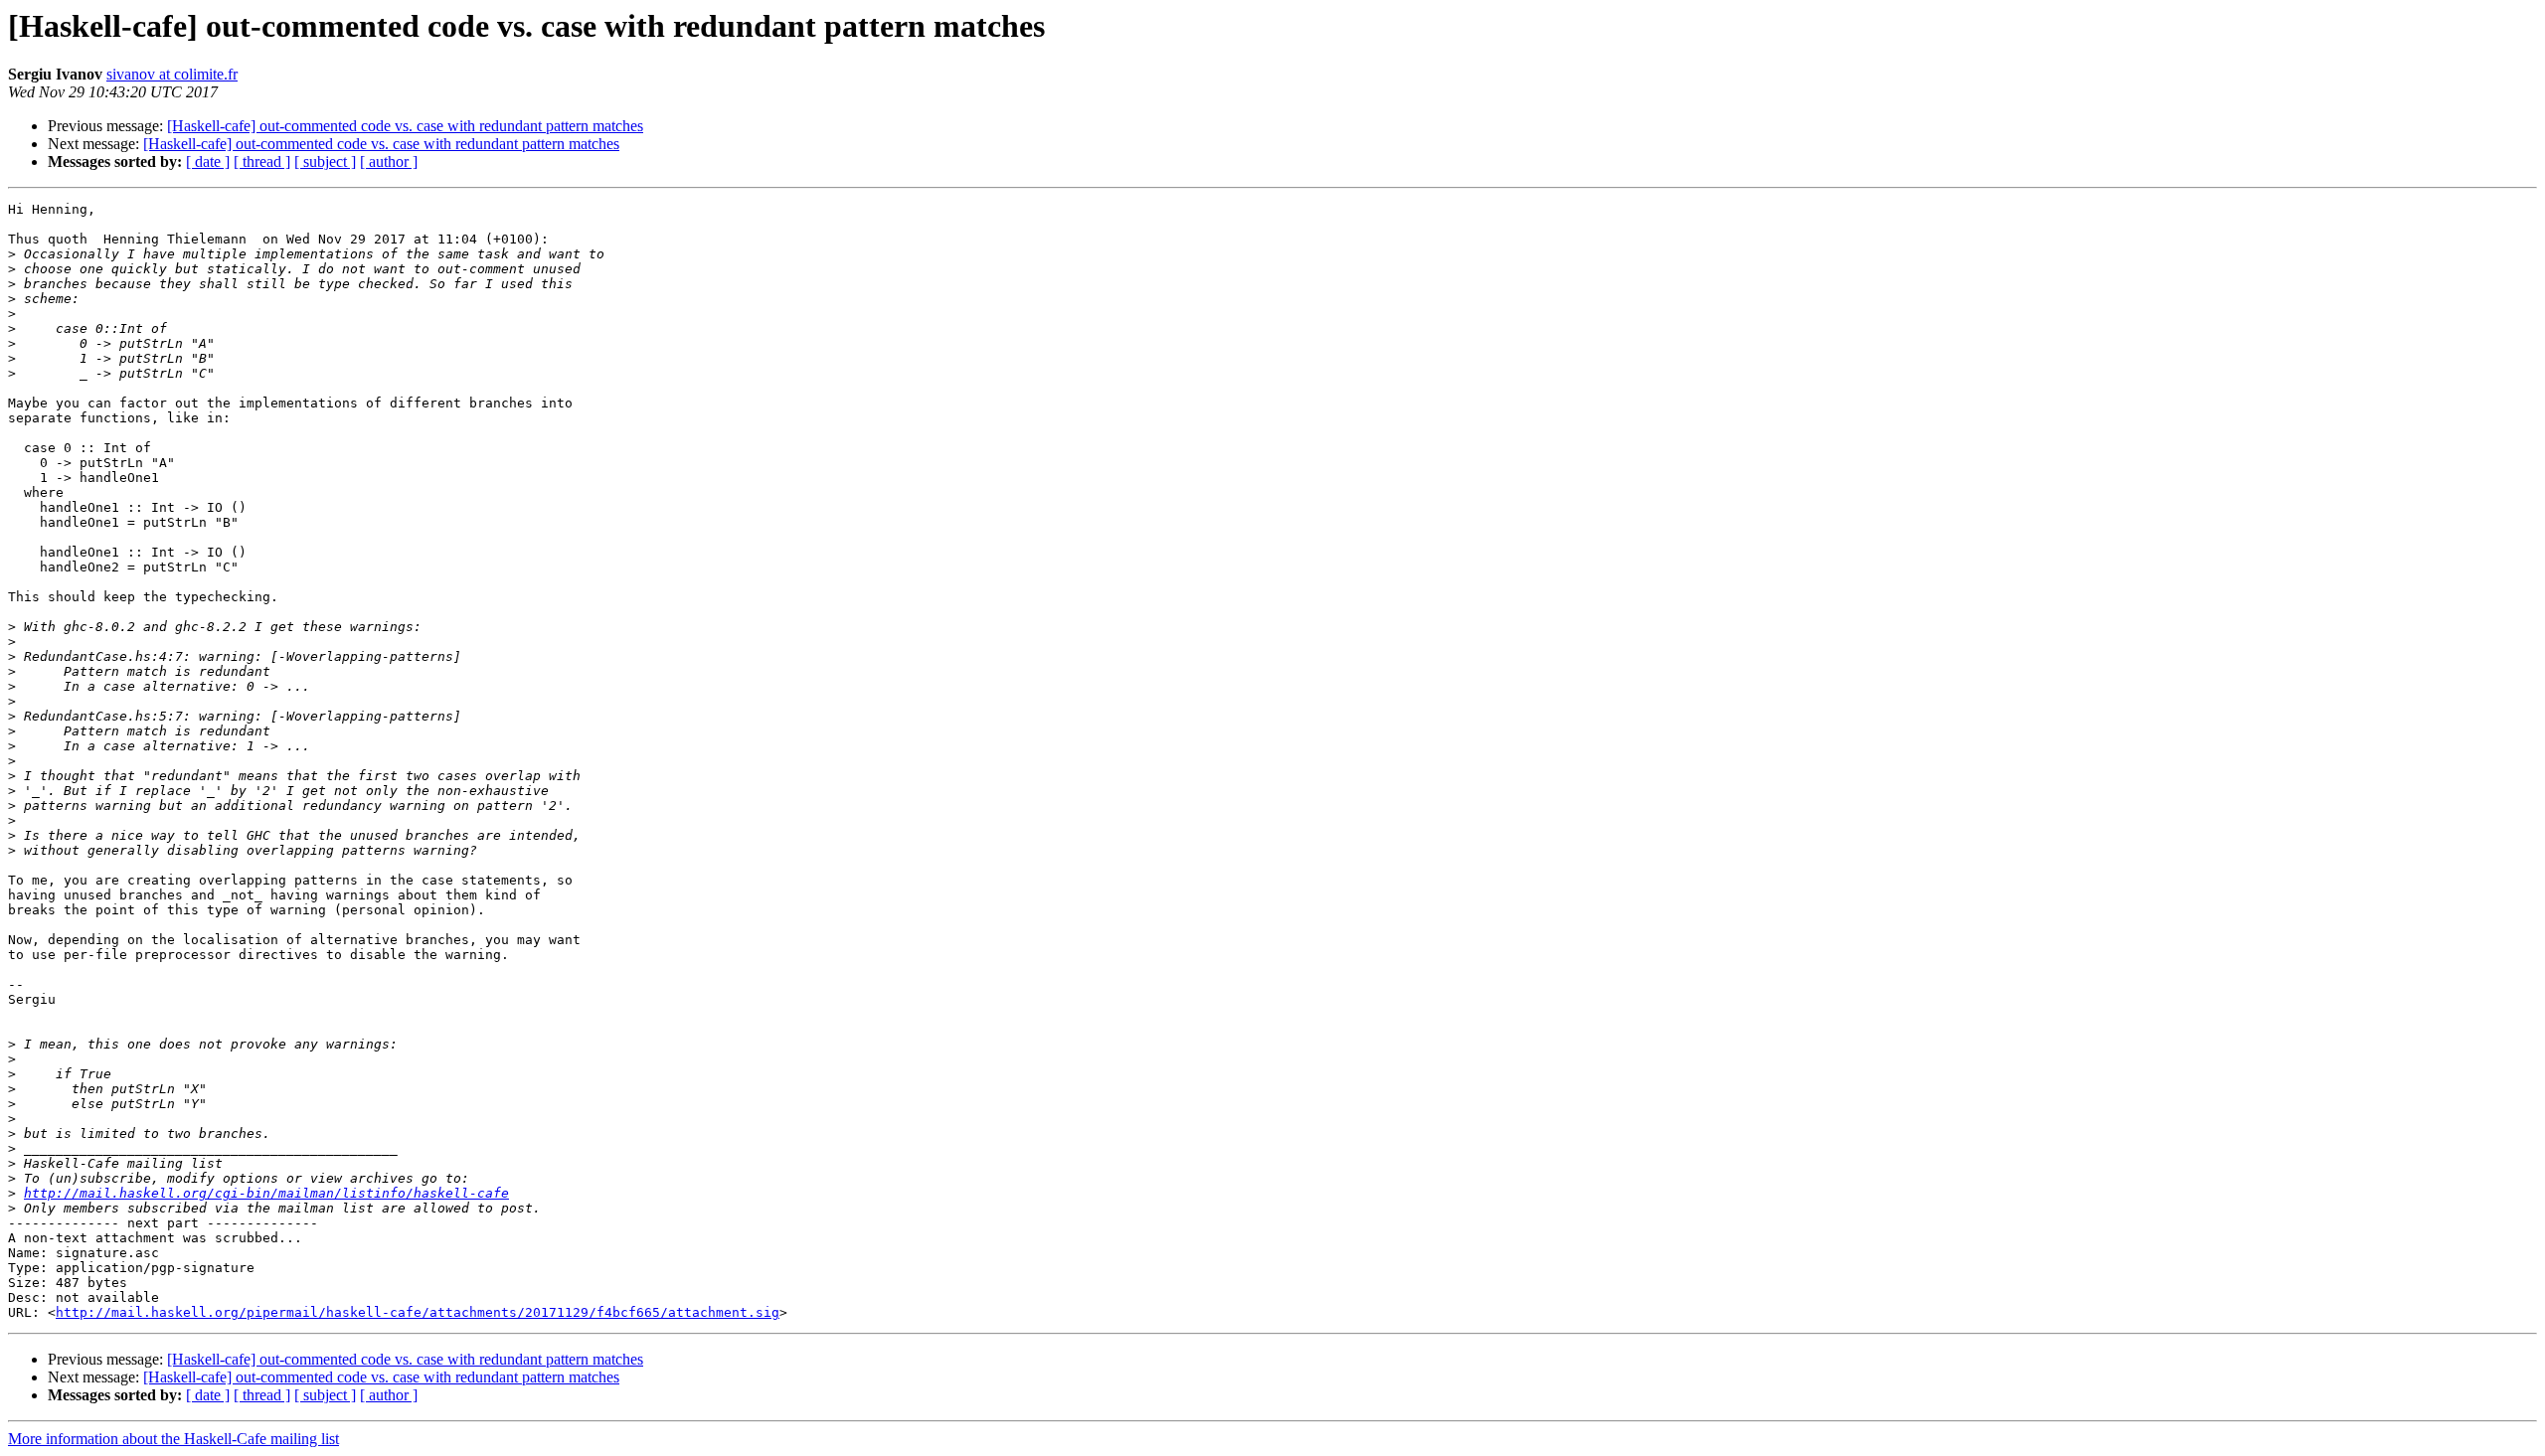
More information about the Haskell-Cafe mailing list (173, 1439)
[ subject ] (325, 162)
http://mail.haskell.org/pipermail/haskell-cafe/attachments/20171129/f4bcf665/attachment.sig (418, 1312)
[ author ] (389, 162)
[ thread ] (262, 162)
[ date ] (208, 162)
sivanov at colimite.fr (172, 74)
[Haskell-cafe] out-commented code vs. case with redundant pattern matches (405, 126)
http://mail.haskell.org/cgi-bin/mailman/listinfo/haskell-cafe (266, 1193)
